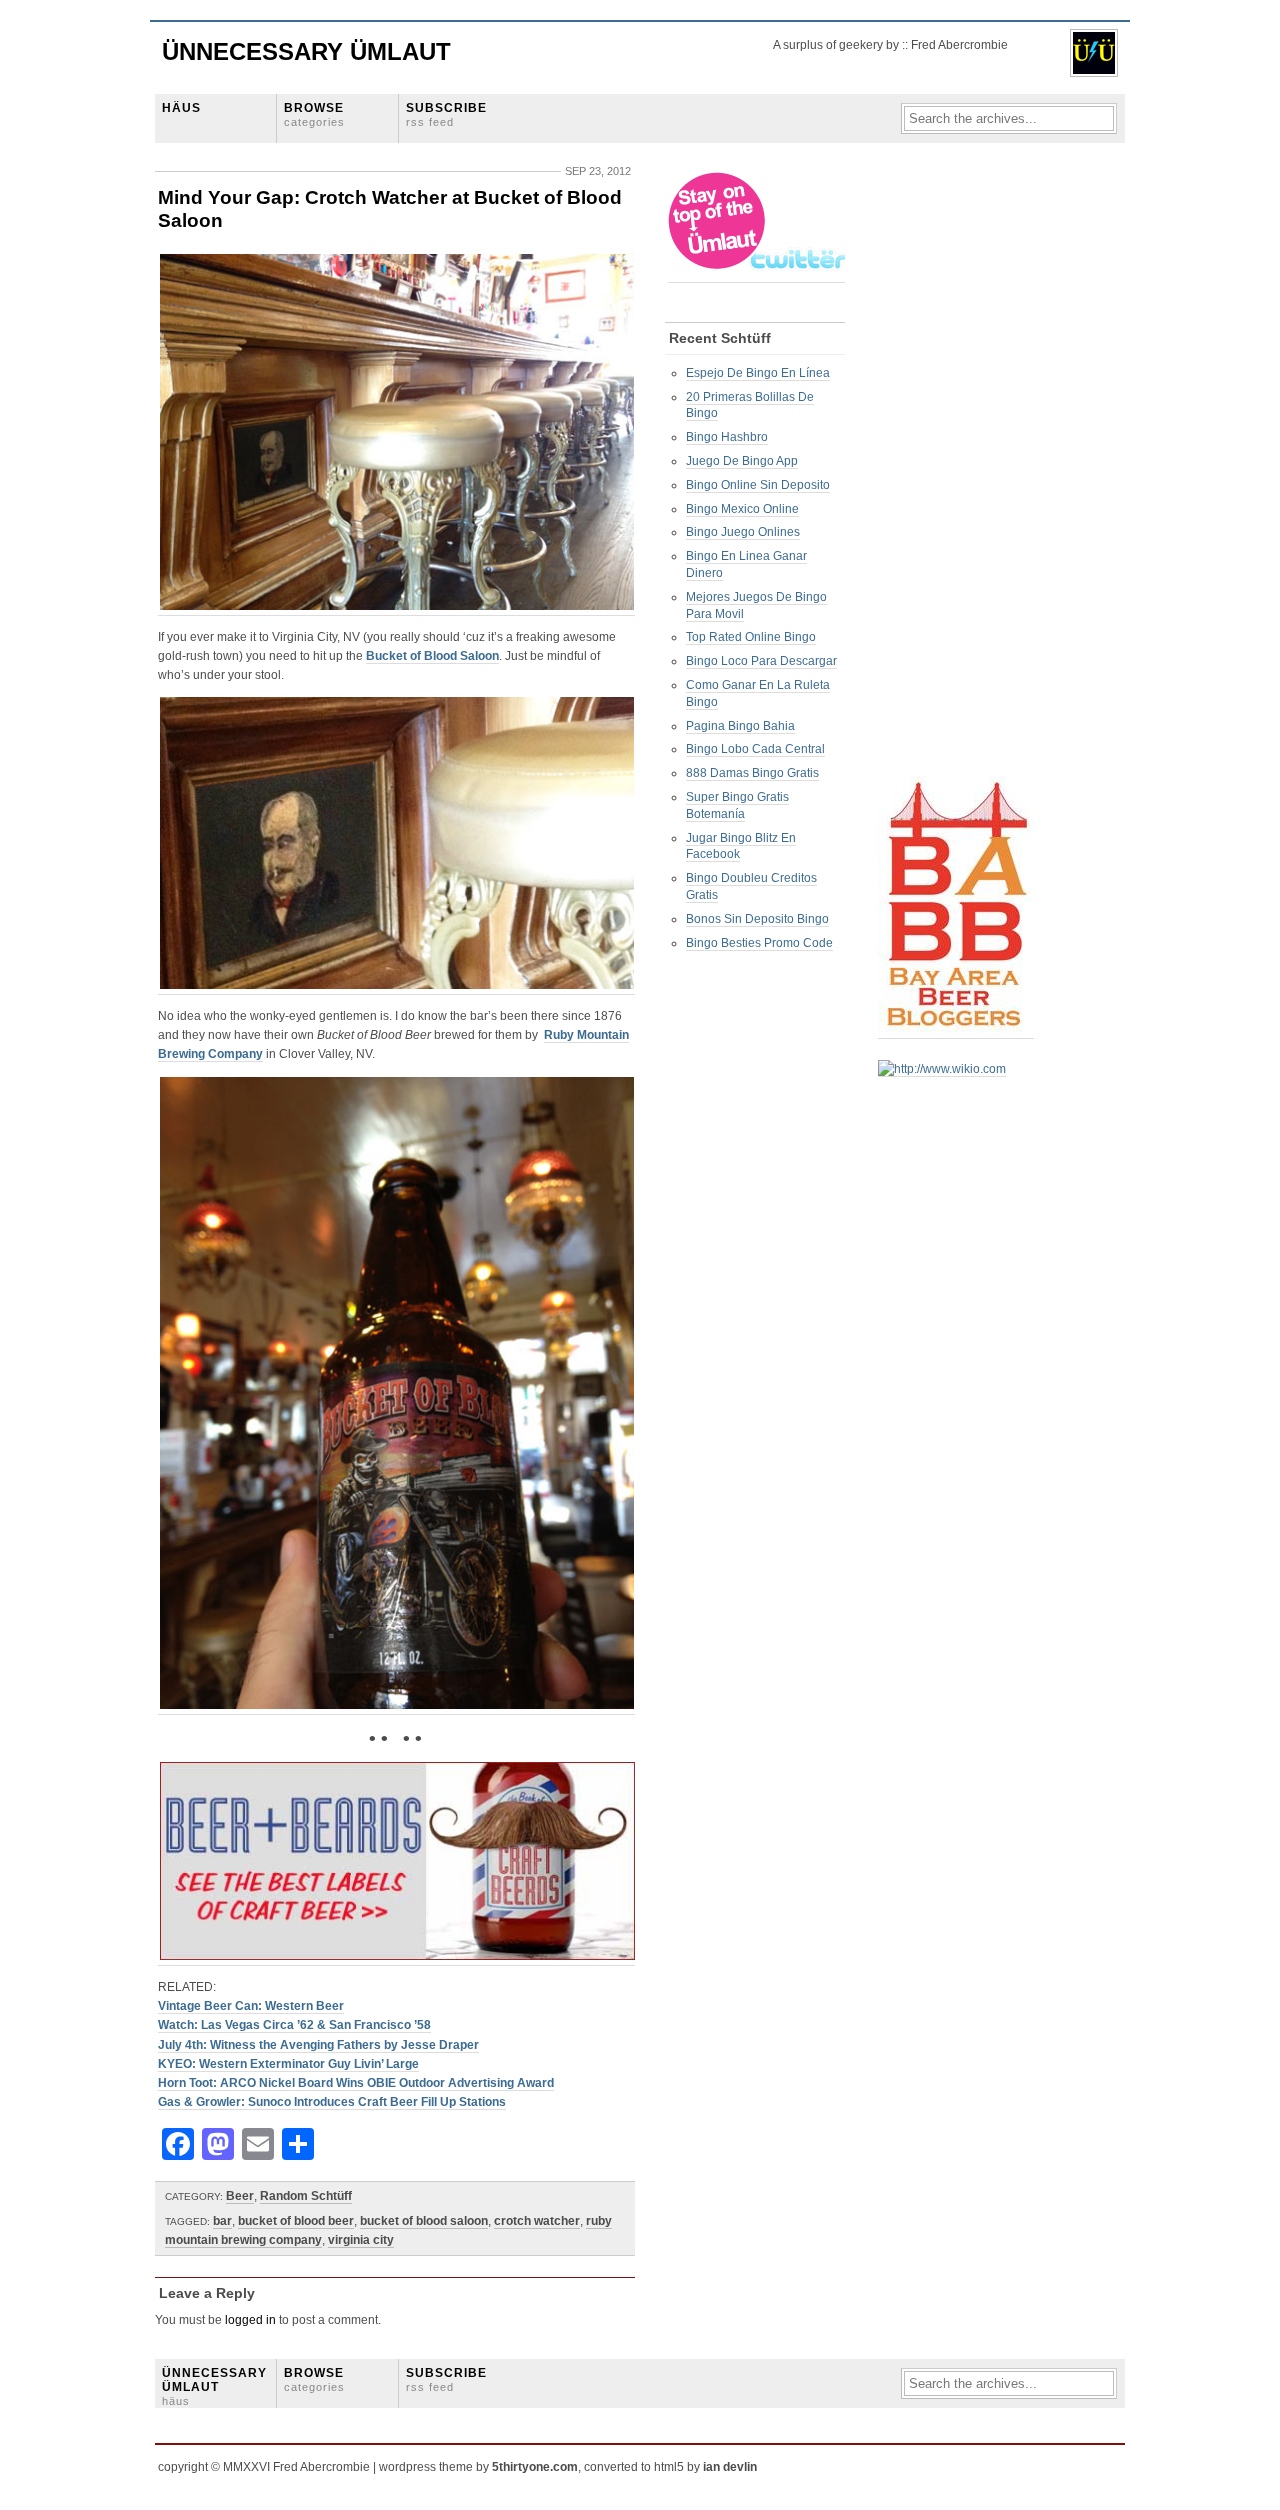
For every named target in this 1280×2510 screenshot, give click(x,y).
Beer (240, 2196)
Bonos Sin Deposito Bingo (757, 919)
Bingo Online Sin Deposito (758, 485)
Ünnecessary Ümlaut (306, 51)
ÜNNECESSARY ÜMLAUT (214, 2387)
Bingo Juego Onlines (743, 532)
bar (222, 2221)
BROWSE (314, 114)
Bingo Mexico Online (742, 509)
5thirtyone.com (535, 2467)
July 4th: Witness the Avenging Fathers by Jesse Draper (318, 2045)
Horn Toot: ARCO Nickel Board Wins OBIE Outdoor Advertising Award (356, 2083)
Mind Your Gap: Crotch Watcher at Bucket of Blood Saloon (390, 209)
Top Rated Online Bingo (751, 637)
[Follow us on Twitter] (758, 275)
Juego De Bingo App (742, 461)
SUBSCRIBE (446, 114)
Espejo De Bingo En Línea (758, 373)
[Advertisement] (958, 471)
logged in (250, 2320)
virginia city (361, 2240)
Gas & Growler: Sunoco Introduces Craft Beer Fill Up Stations (332, 2102)
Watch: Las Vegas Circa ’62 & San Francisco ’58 (294, 2025)
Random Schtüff (306, 2196)
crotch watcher (537, 2221)
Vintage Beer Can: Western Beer (251, 2006)
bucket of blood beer (296, 2221)
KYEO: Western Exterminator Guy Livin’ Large (288, 2064)
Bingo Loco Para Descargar (761, 661)
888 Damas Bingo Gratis (752, 773)
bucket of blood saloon (424, 2221)
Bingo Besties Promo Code (759, 943)
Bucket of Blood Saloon (432, 656)
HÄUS (181, 108)
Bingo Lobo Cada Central (755, 749)
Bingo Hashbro (727, 437)
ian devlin (730, 2467)
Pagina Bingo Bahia (740, 726)
